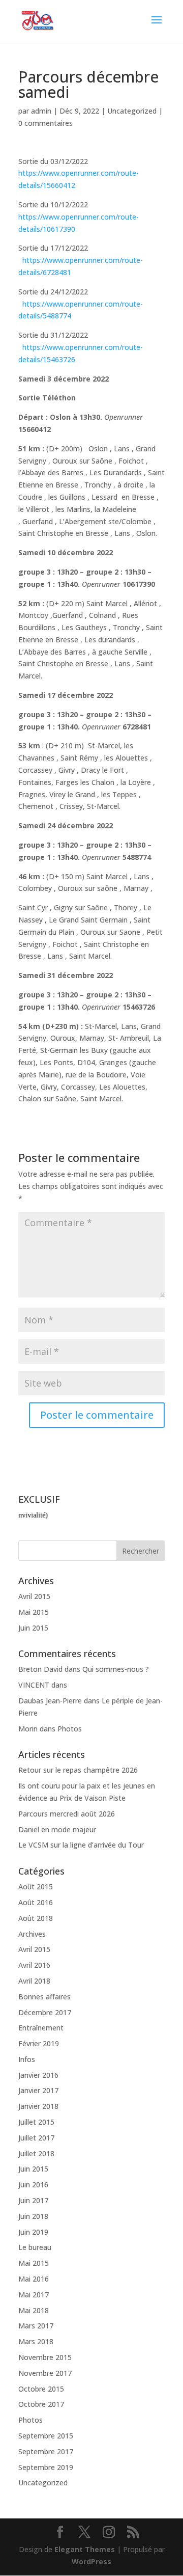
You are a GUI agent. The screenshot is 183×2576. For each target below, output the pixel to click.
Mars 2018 (36, 2341)
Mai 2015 (34, 1612)
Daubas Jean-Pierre (50, 1701)
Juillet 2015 (36, 2122)
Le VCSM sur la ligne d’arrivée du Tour (81, 1845)
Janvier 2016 (38, 2075)
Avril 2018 (34, 1981)
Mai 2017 (34, 2295)
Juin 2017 (33, 2200)
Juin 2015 (33, 1628)
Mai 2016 (34, 2279)
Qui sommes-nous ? (116, 1669)
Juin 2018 (33, 2216)
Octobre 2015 (41, 2389)
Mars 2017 (36, 2326)
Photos (70, 1729)
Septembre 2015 (46, 2436)
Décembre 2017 (45, 2012)
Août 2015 (36, 1887)
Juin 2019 (33, 2232)
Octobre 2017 (41, 2404)
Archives (32, 1934)
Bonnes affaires (44, 1997)
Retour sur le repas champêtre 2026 (78, 1770)
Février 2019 (39, 2043)
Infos (27, 2059)
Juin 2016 (33, 2185)
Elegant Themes (85, 2549)
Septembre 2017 (46, 2451)
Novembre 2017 (45, 2373)
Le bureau (35, 2247)
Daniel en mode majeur (57, 1829)
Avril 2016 (34, 1965)
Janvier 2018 (38, 2106)
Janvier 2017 (38, 2090)
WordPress (91, 2561)
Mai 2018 (34, 2310)
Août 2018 (36, 1918)
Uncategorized (132, 111)
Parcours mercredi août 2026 (67, 1814)
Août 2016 (36, 1902)
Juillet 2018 (36, 2153)
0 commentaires (45, 123)
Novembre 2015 (45, 2357)
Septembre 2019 (46, 2467)
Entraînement (41, 2028)
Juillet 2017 (36, 2138)
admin (41, 111)
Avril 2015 (34, 1596)
